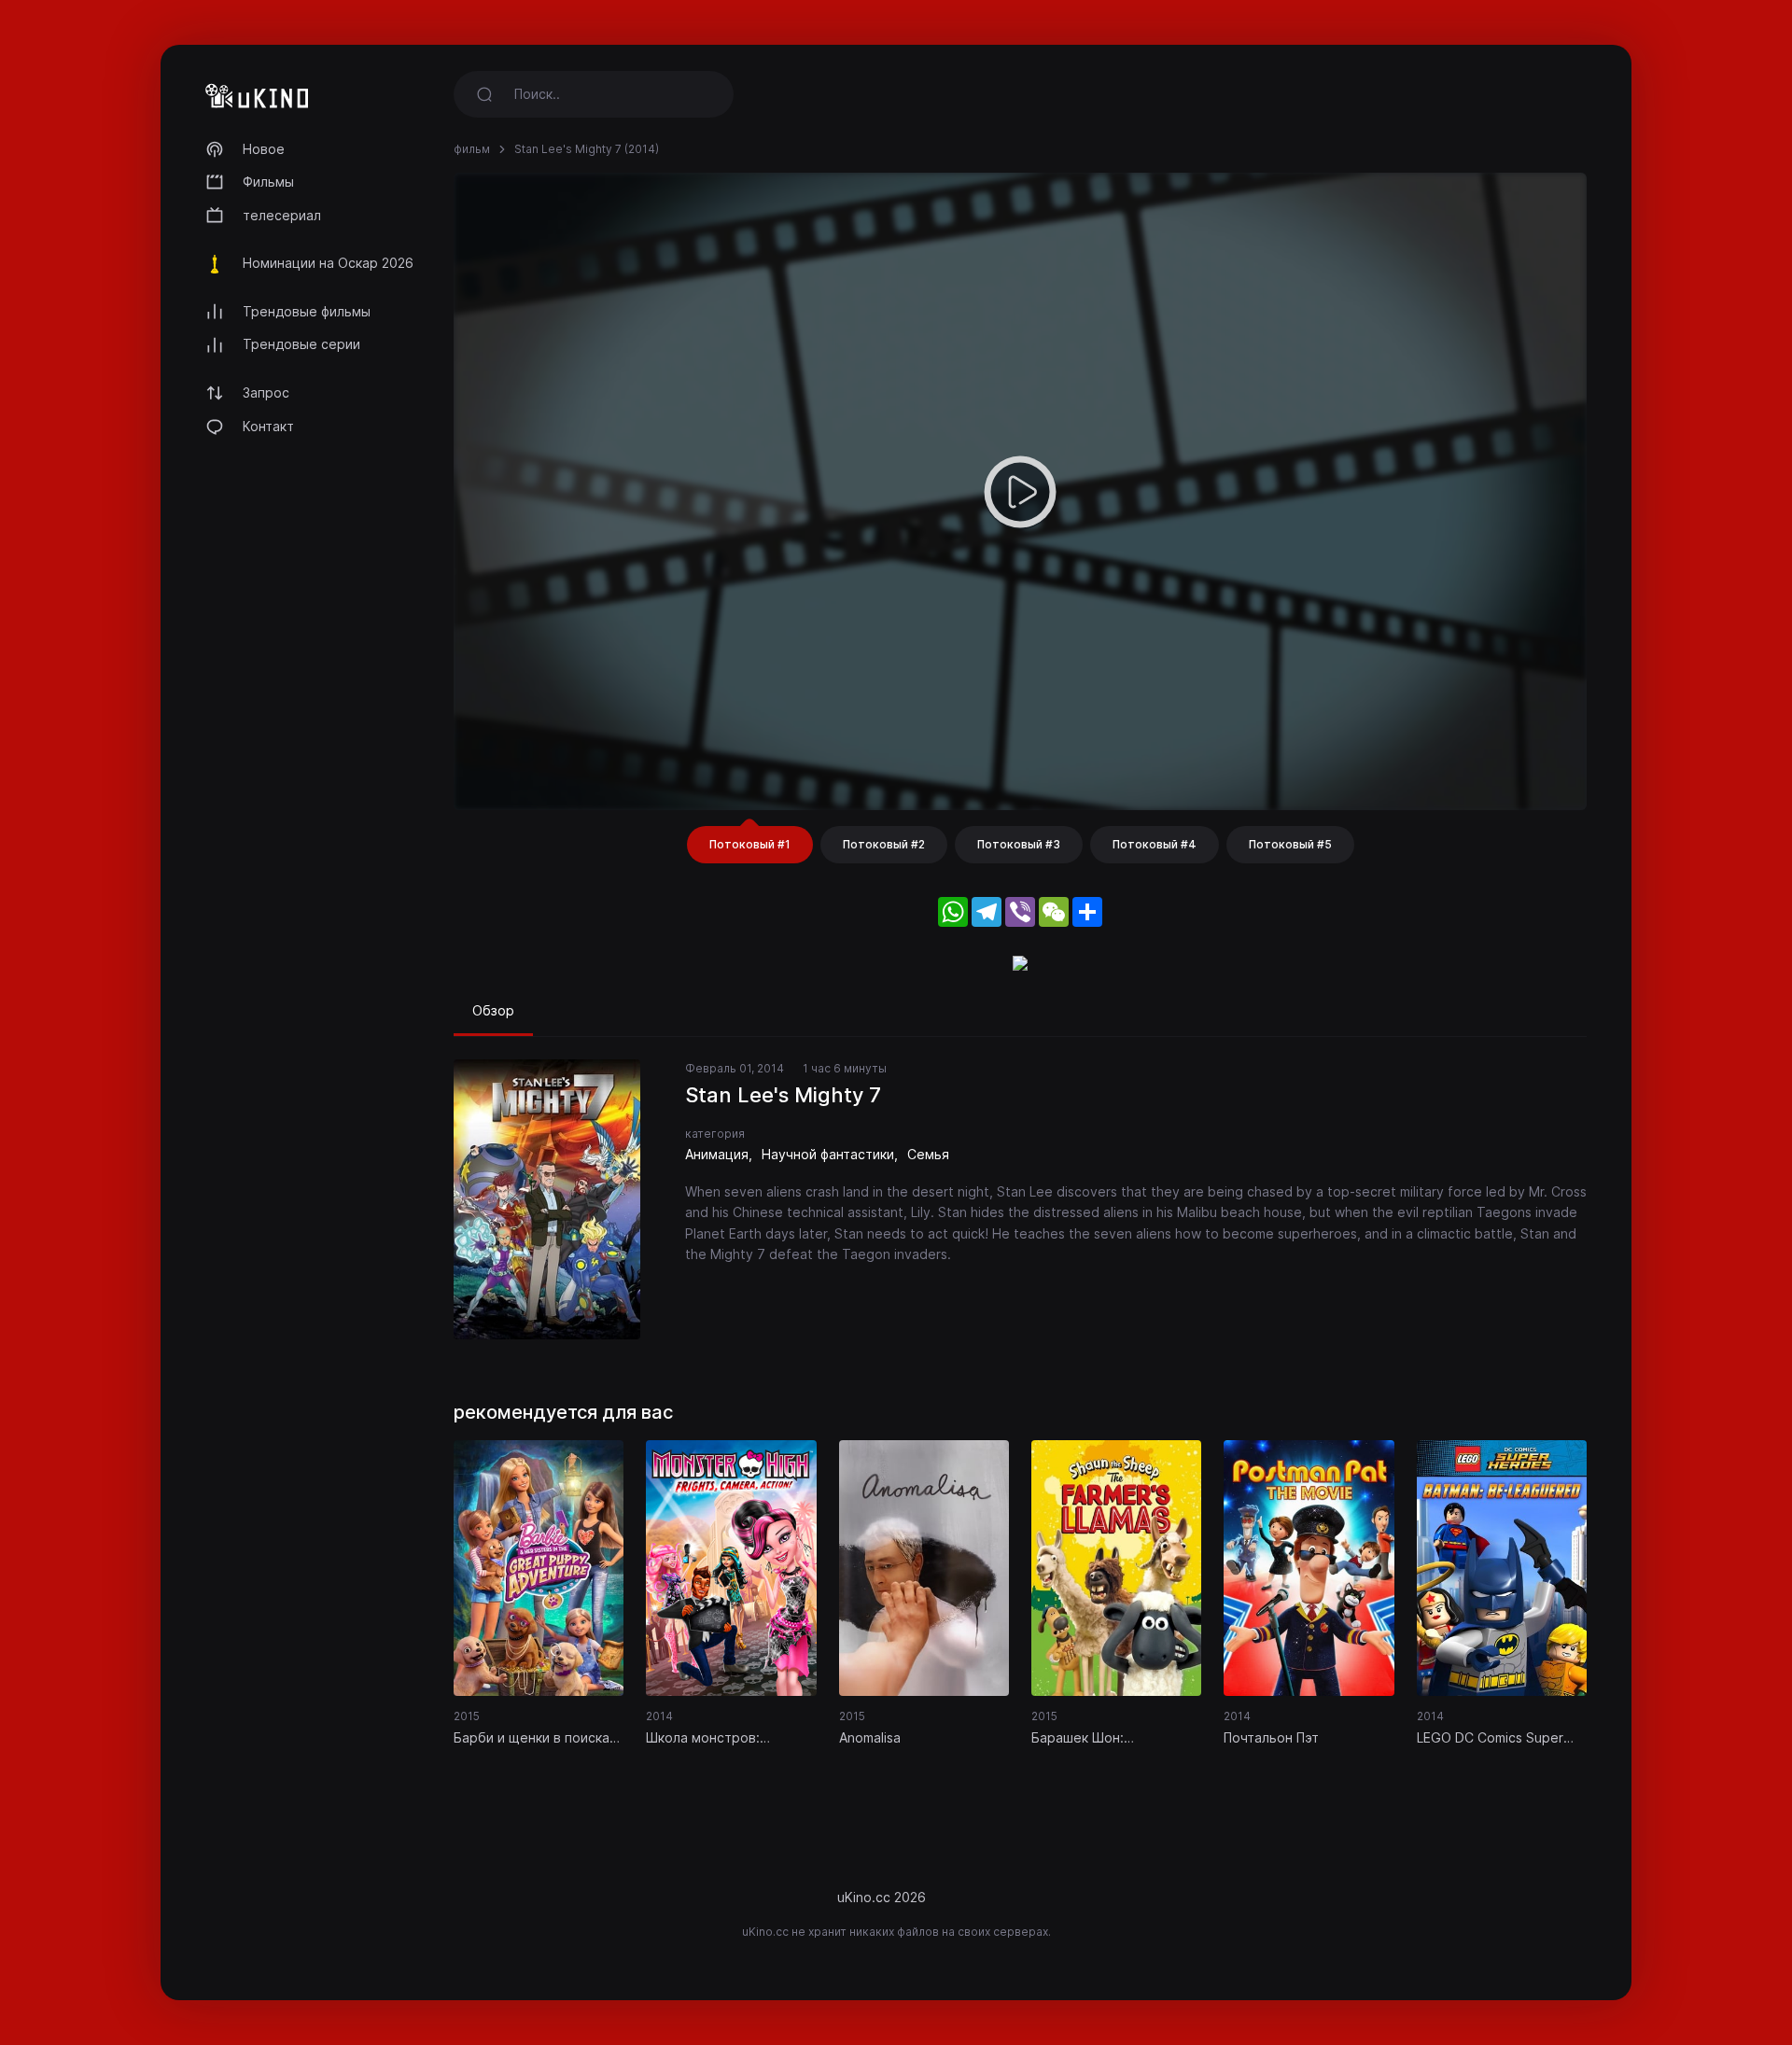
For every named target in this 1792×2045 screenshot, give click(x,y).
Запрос (266, 392)
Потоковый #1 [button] (750, 844)
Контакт (268, 426)
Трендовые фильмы (307, 311)
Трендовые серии (301, 344)
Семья (928, 1154)
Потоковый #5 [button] (1290, 844)
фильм (472, 149)
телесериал (282, 215)
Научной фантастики (828, 1154)
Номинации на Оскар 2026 (328, 263)
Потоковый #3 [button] (1019, 844)
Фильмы (268, 182)
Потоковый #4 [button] (1155, 844)
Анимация (717, 1154)
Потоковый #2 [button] (884, 844)
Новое (264, 149)
